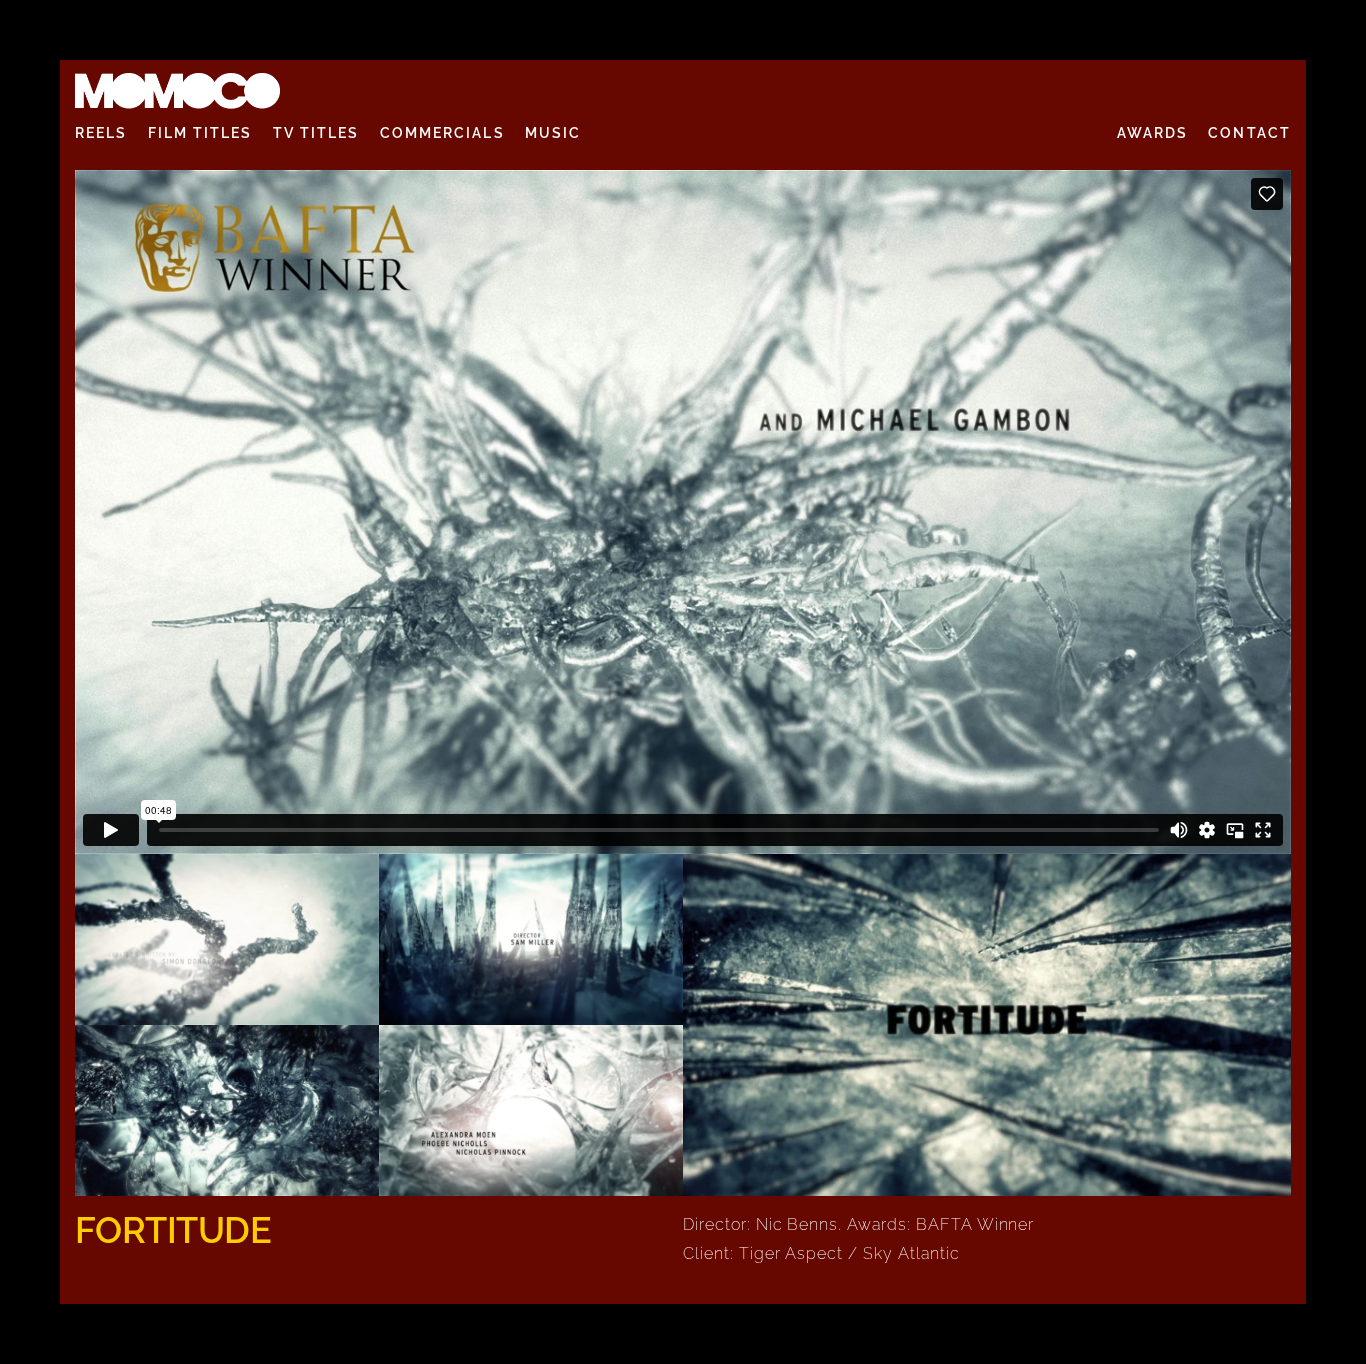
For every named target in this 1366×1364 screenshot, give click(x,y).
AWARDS (1153, 133)
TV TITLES (316, 133)
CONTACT (1249, 133)
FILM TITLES (200, 133)
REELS (101, 133)
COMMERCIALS (442, 133)
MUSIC (553, 133)
